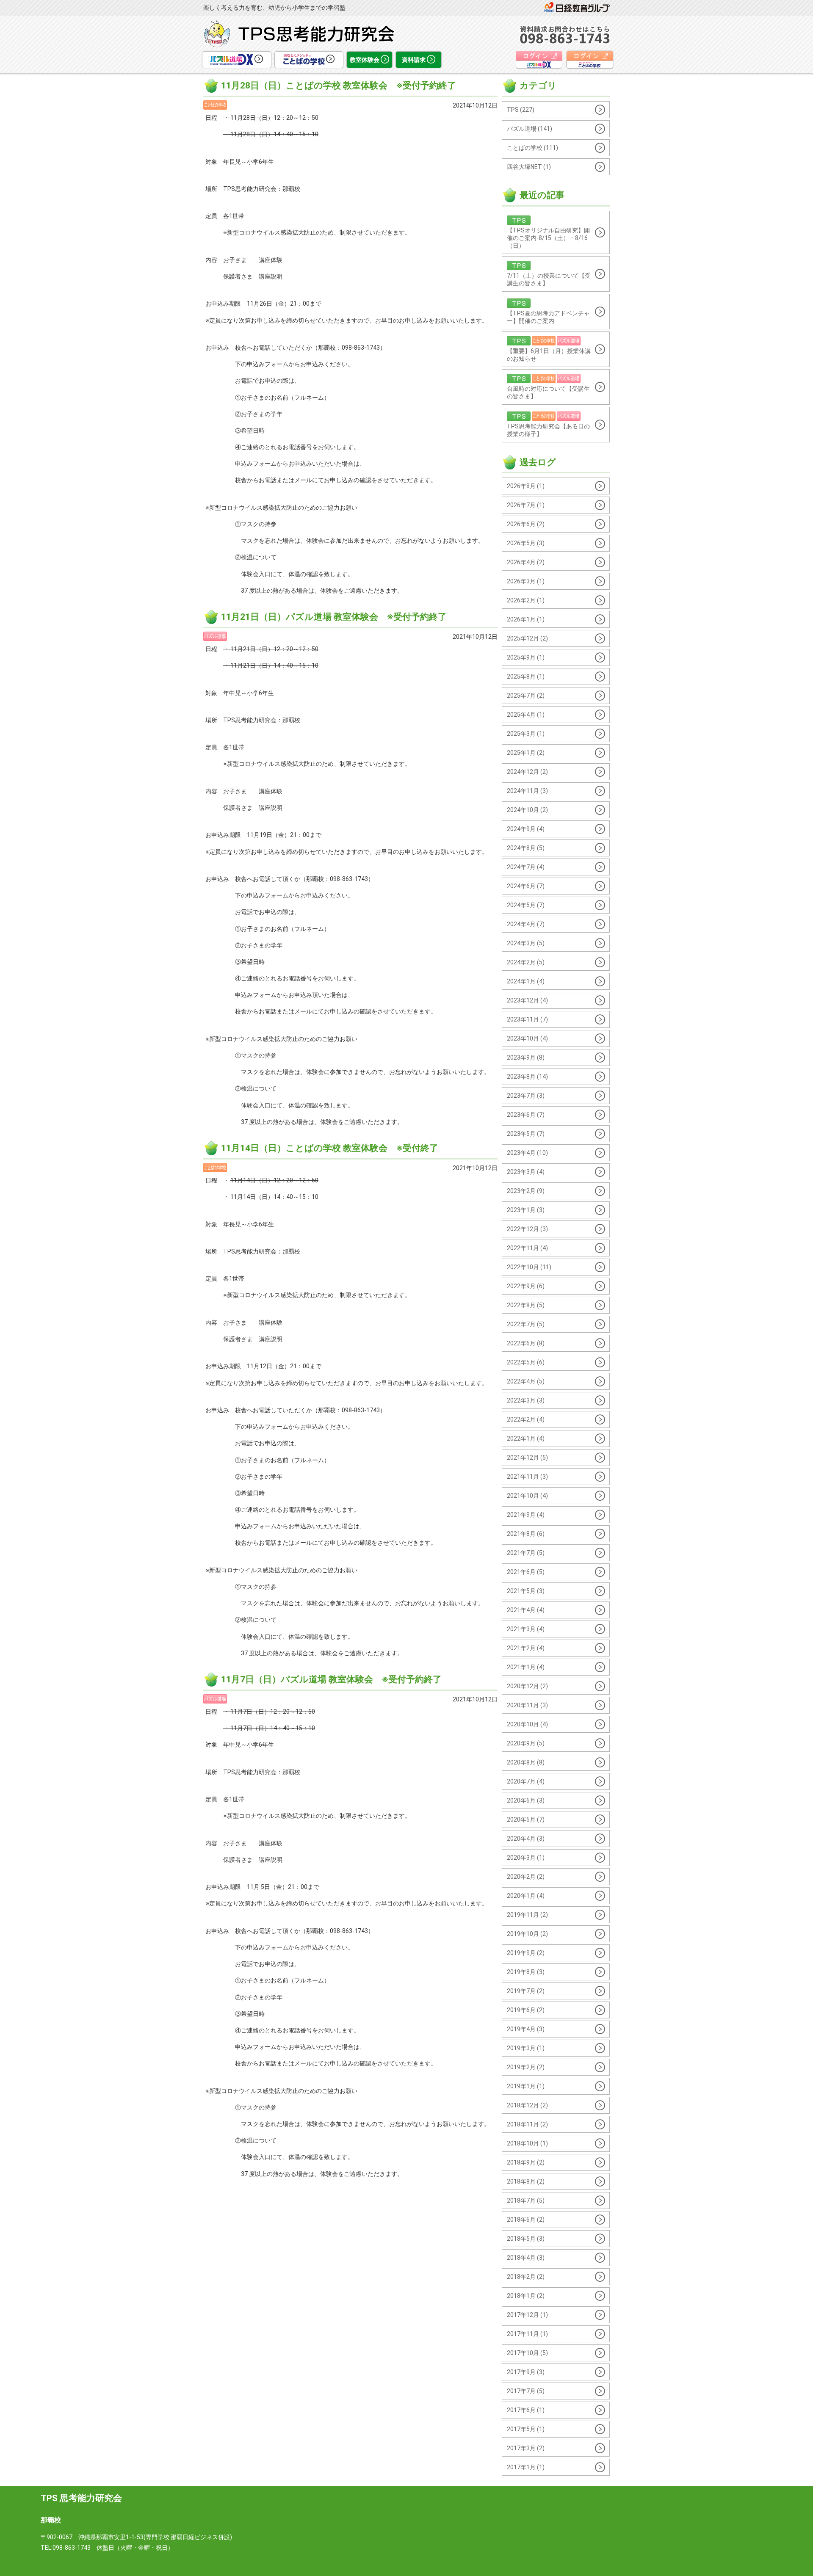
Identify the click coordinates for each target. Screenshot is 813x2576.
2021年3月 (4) (526, 1629)
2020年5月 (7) (526, 1819)
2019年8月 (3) (526, 1972)
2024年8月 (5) (526, 848)
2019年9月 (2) (526, 1953)
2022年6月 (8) (526, 1343)
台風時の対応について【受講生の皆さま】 (548, 392)
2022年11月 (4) (527, 1248)
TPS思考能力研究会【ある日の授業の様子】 (548, 430)
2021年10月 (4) (527, 1496)
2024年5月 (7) (526, 905)
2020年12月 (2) (527, 1686)
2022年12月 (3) (527, 1229)
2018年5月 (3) (526, 2239)
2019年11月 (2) (527, 1915)
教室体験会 (365, 60)
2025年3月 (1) (526, 734)
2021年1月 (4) (526, 1667)
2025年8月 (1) (526, 676)
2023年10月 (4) (527, 1038)
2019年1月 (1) (526, 2086)
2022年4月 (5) (526, 1381)
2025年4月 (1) (526, 715)
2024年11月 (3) (527, 791)
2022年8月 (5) (526, 1305)
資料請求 (414, 60)
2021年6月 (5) (526, 1572)
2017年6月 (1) (526, 2410)
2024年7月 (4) (526, 867)
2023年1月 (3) (526, 1210)
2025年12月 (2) (527, 638)
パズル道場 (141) (530, 129)
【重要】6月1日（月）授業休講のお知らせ (549, 355)
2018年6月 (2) (526, 2220)
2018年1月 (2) (526, 2296)
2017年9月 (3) (526, 2372)
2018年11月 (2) (527, 2124)
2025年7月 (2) (526, 696)
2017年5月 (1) (526, 2429)
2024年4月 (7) (526, 924)
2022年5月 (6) (526, 1362)
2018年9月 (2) (526, 2162)
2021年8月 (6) (526, 1534)
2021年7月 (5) (526, 1553)
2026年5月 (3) (526, 543)
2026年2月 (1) (526, 600)
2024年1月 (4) (526, 981)
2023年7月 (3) (526, 1096)
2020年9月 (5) (526, 1743)
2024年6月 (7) (526, 886)
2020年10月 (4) (527, 1724)
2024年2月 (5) (526, 962)
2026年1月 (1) (526, 619)
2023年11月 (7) (527, 1019)
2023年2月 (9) (526, 1191)
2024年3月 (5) (526, 943)
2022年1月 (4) (526, 1438)
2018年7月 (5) (526, 2201)
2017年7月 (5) (526, 2391)
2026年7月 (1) (526, 505)
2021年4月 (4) (526, 1610)
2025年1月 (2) (526, 753)
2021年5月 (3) (526, 1591)
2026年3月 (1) (526, 581)
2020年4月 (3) (526, 1839)
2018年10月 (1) (527, 2143)
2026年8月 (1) (526, 486)
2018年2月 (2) (526, 2277)
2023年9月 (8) (526, 1057)
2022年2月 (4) (526, 1419)
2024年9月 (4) (526, 829)
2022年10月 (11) (529, 1267)
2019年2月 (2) (526, 2067)
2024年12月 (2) (527, 772)
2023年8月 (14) (527, 1077)
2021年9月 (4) (526, 1515)
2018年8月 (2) (526, 2181)
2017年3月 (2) (526, 2448)
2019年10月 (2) (527, 1934)
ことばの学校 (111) (532, 148)
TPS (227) (521, 110)
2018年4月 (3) (526, 2258)
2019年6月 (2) (526, 2010)
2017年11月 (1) (527, 2334)
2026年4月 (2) (526, 562)
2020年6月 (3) (526, 1800)
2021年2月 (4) (526, 1648)
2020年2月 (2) (526, 1877)
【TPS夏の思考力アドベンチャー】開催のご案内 (548, 317)
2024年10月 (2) (527, 810)
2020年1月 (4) (526, 1896)
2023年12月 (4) (527, 1000)
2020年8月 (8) (526, 1762)
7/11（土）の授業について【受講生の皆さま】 (549, 279)
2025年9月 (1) (526, 657)
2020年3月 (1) (526, 1858)
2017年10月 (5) (527, 2353)
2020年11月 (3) (527, 1705)
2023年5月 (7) (526, 1134)
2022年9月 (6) (526, 1286)
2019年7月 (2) (526, 1991)
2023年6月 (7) (526, 1115)
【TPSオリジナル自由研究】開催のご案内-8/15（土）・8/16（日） (548, 238)
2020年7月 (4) (526, 1781)
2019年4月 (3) (526, 2029)
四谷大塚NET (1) (529, 167)
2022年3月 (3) (526, 1400)
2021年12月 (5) (527, 1458)
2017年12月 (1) (527, 2315)
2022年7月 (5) (526, 1324)
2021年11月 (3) (527, 1477)
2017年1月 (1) (526, 2467)
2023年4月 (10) (527, 1153)
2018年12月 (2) (527, 2105)
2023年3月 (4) (526, 1172)
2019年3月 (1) (526, 2048)
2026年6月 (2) (526, 524)
